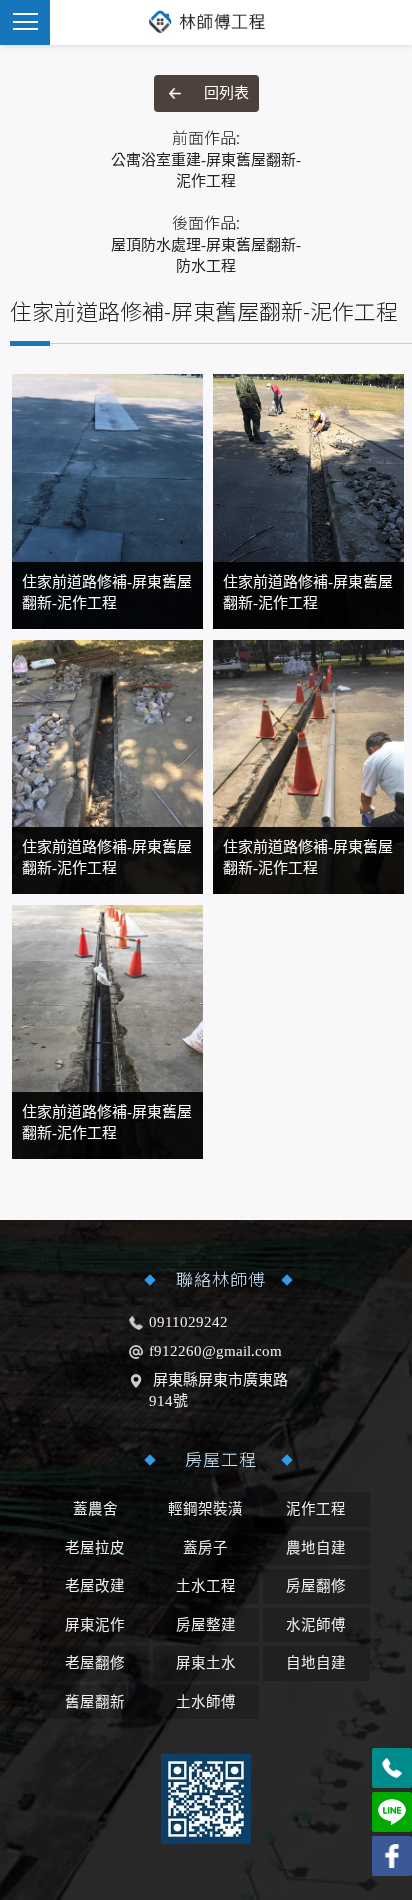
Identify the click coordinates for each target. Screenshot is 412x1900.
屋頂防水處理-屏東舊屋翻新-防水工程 (206, 243)
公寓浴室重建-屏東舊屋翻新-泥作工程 (206, 158)
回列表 (226, 93)
